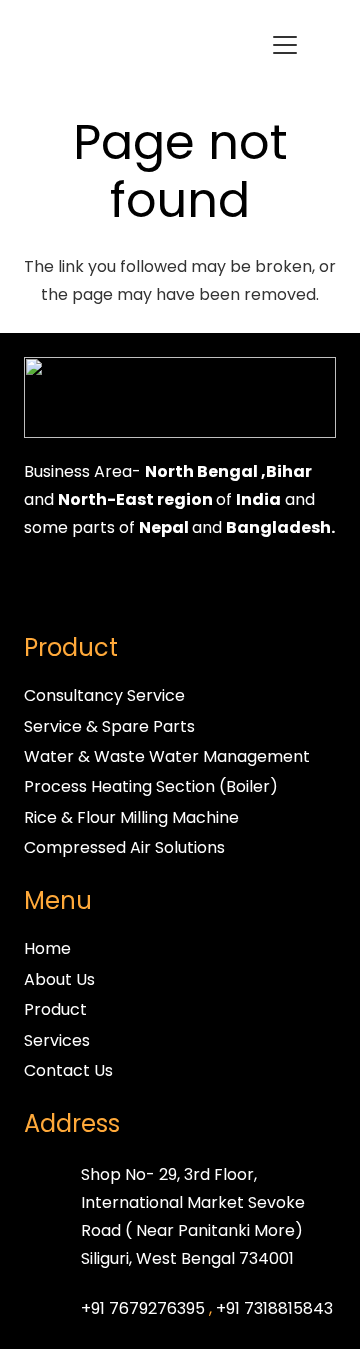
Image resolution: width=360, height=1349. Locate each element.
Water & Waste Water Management (167, 756)
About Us (59, 979)
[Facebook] (44, 586)
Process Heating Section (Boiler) (151, 786)
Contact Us (68, 1070)
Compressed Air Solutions (124, 847)
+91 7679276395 (143, 1308)
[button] (285, 45)
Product (55, 1009)
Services (57, 1040)
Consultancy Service (104, 695)
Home (47, 948)
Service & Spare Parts (109, 726)
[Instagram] (84, 586)
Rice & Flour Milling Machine (131, 817)
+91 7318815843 (274, 1308)
